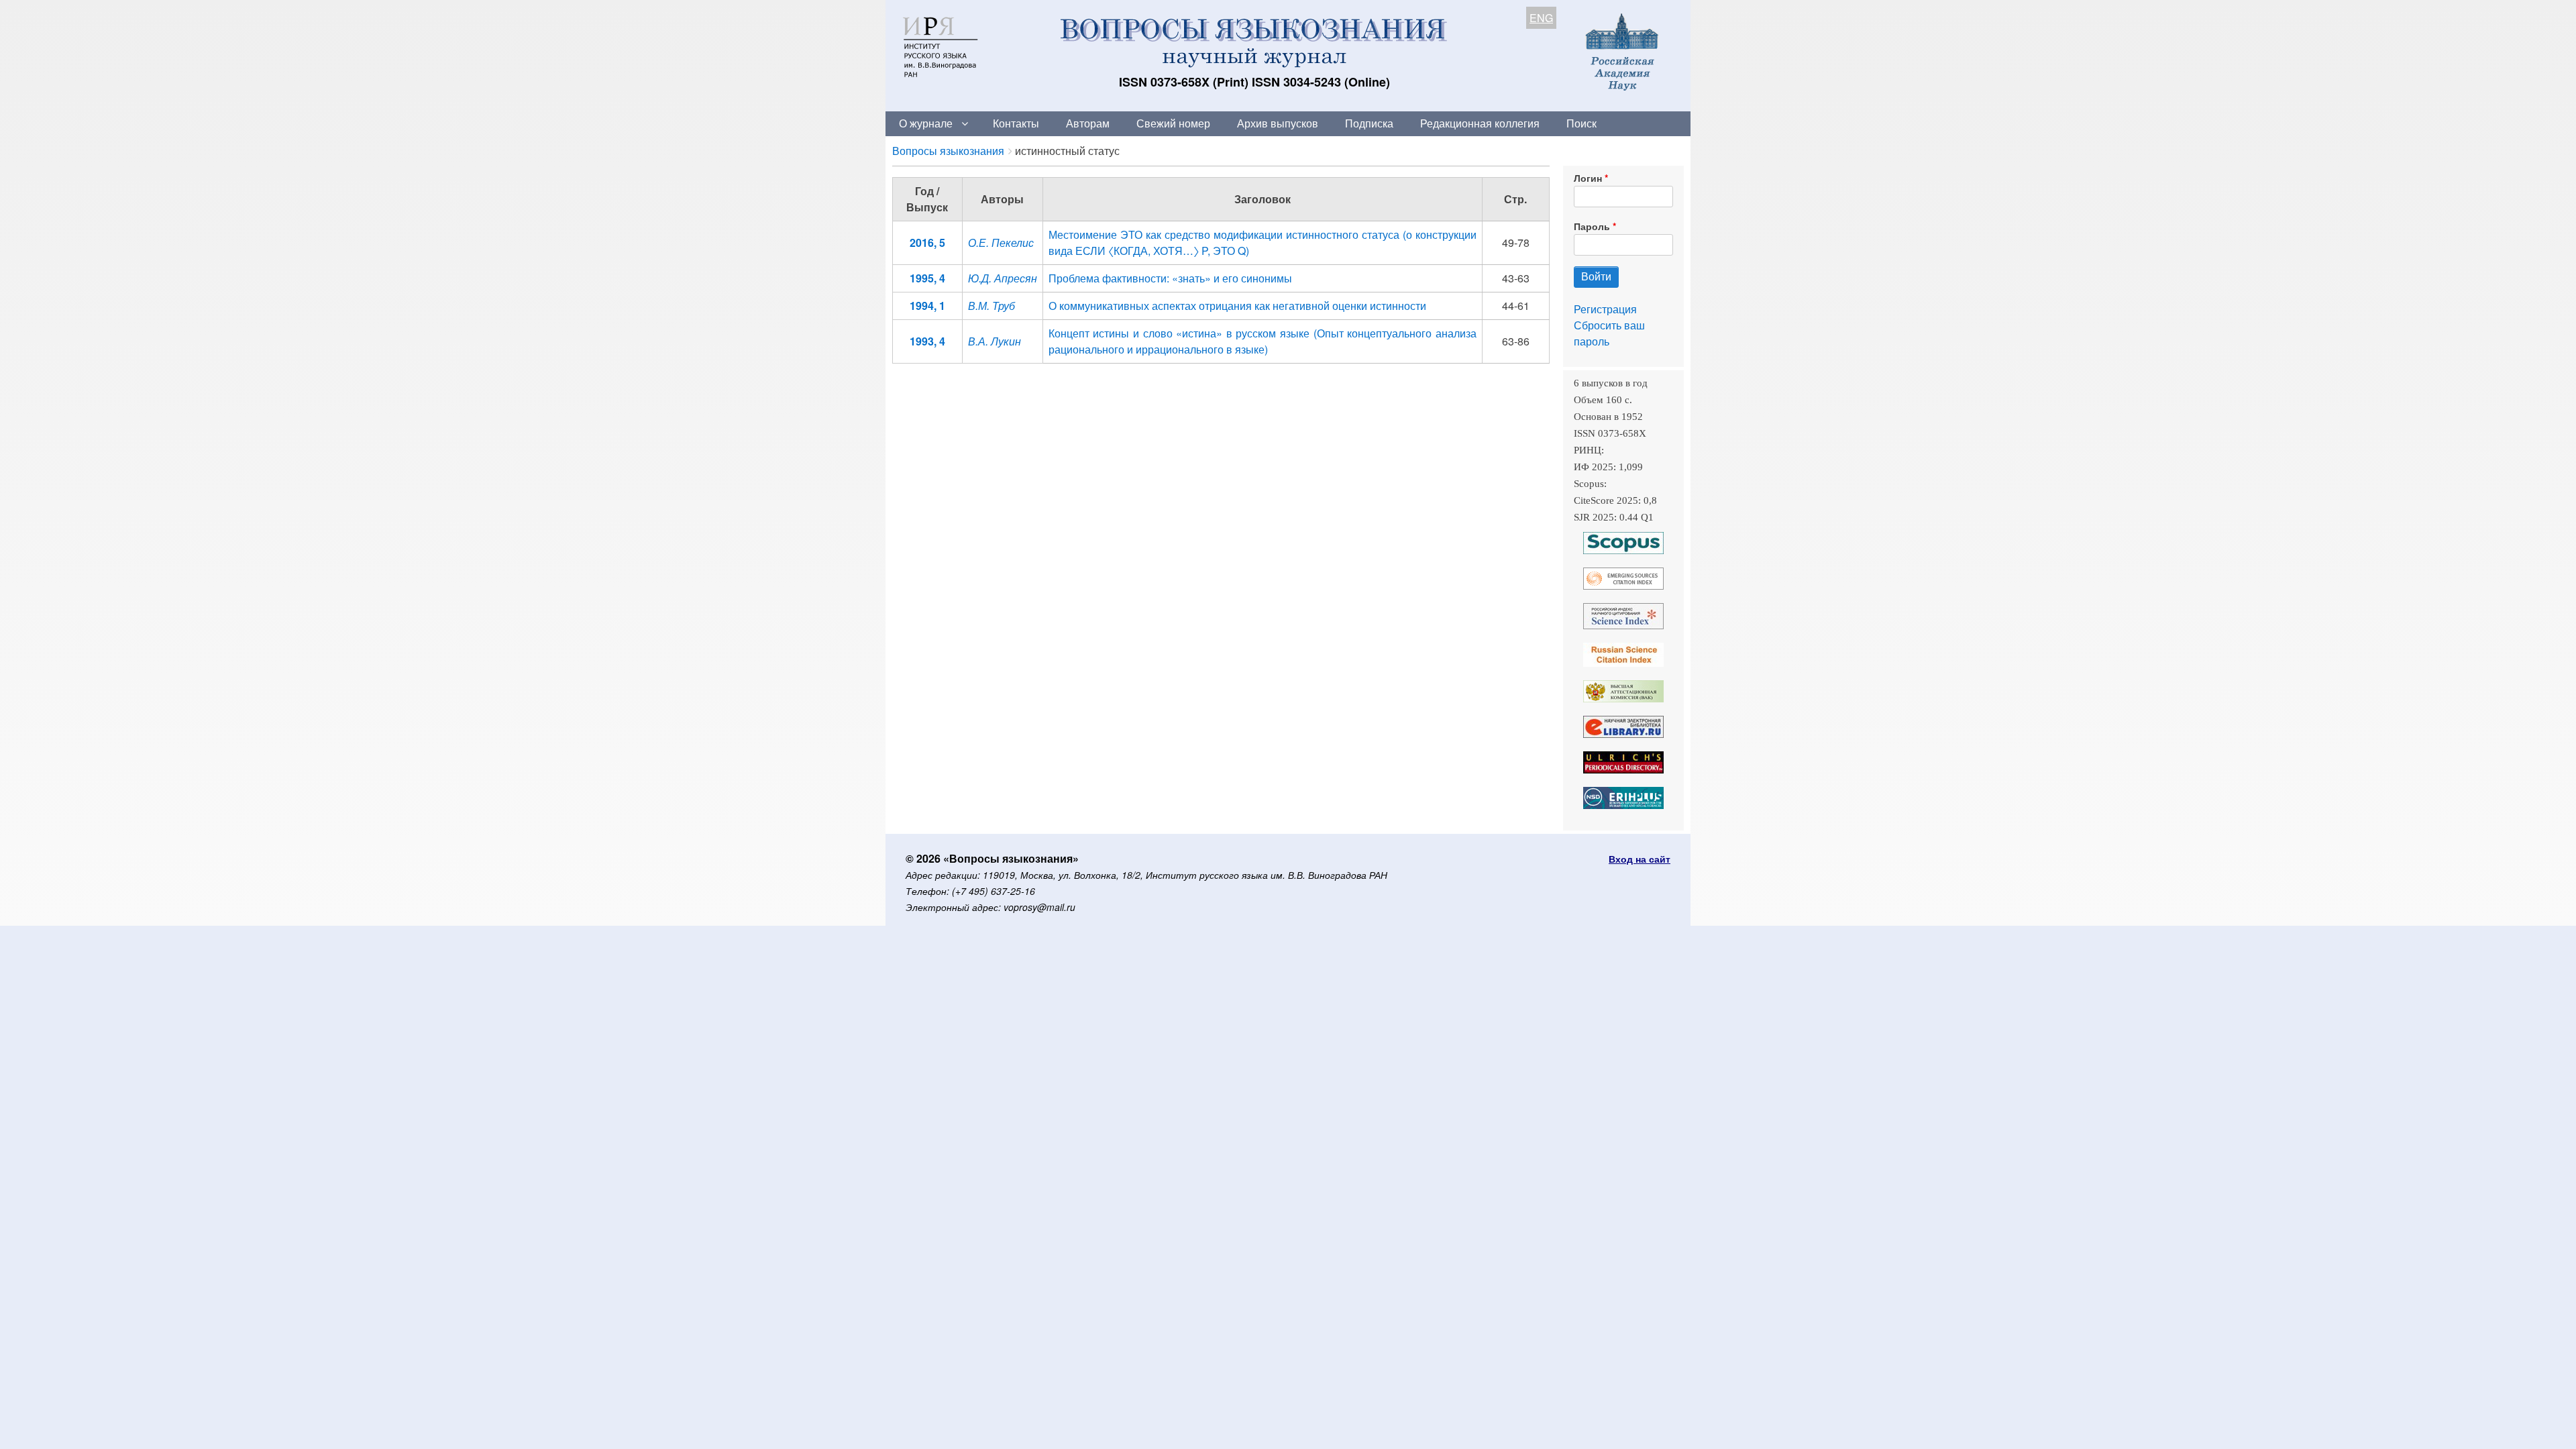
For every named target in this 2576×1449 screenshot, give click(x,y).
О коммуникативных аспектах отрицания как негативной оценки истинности (1237, 306)
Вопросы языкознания (948, 151)
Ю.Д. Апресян (1003, 278)
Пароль (1592, 226)
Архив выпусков (1278, 123)
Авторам (1088, 123)
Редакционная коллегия (1480, 123)
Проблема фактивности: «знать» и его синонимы (1170, 278)
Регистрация (1605, 309)
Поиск (1581, 123)
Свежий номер (1173, 123)
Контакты (1016, 123)
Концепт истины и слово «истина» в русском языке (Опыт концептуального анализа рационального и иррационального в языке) (1263, 341)
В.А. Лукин (995, 341)
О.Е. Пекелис (1001, 243)
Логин (1588, 178)
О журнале (926, 123)
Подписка (1369, 123)
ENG (1541, 18)
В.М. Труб (991, 306)
